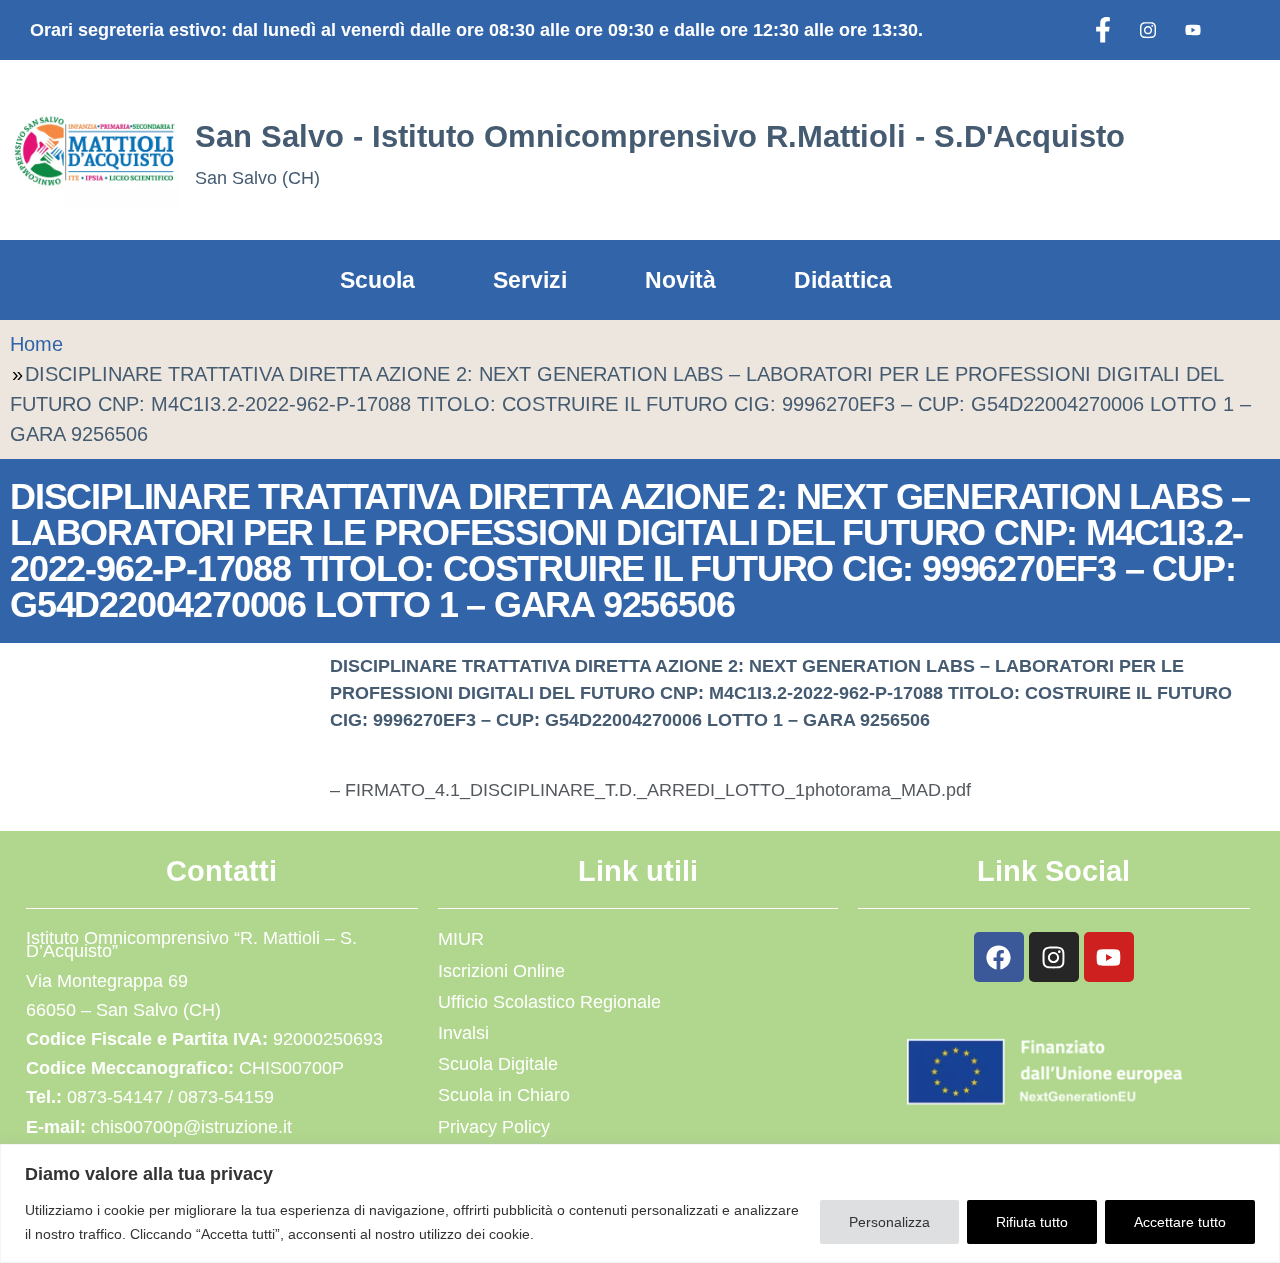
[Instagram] (1148, 30)
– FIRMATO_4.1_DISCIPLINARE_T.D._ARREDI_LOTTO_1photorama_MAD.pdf (650, 790)
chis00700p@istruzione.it (191, 1127)
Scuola (377, 280)
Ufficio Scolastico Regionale (549, 1002)
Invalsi (463, 1033)
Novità (680, 280)
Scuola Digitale (498, 1064)
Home (36, 344)
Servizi (530, 280)
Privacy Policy (494, 1127)
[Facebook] (1103, 30)
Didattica (843, 280)
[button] (1187, 150)
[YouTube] (1193, 30)
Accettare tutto (1180, 1222)
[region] (640, 1203)
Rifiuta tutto (1032, 1222)
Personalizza (889, 1222)
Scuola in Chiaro (504, 1095)
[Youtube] (1109, 957)
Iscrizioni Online (501, 971)
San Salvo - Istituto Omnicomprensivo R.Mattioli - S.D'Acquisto (660, 136)
